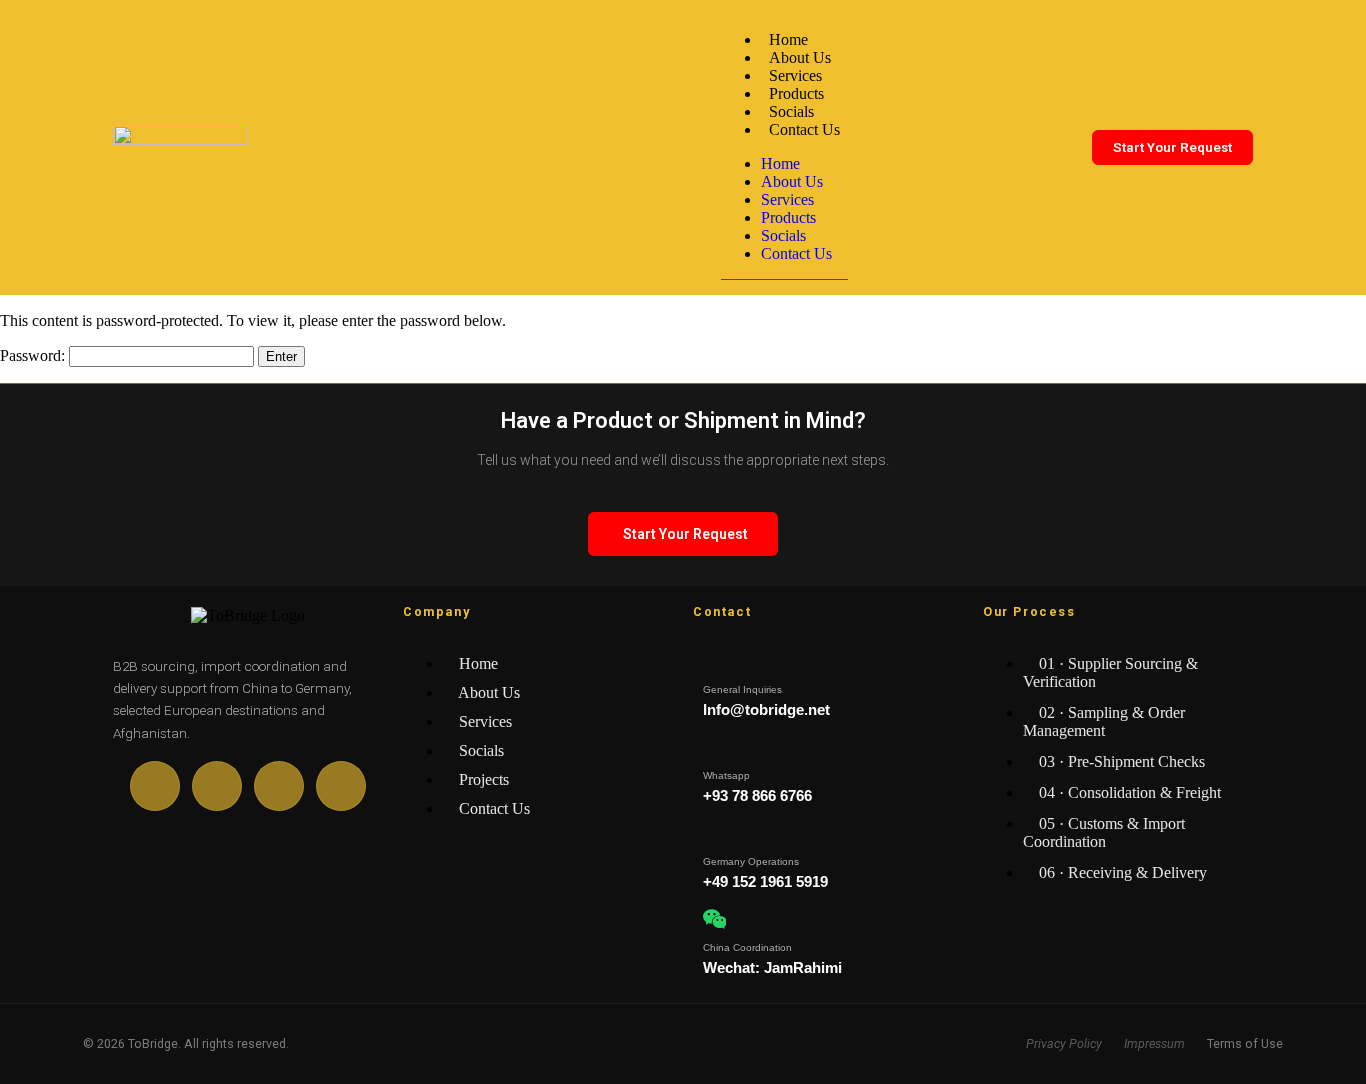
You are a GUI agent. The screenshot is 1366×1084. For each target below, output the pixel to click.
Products (796, 93)
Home (788, 39)
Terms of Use (1245, 1043)
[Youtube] (353, 148)
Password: (34, 355)
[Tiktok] (404, 148)
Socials (791, 111)
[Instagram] (455, 148)
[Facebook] (302, 148)
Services (795, 75)
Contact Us (804, 129)
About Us (800, 57)
